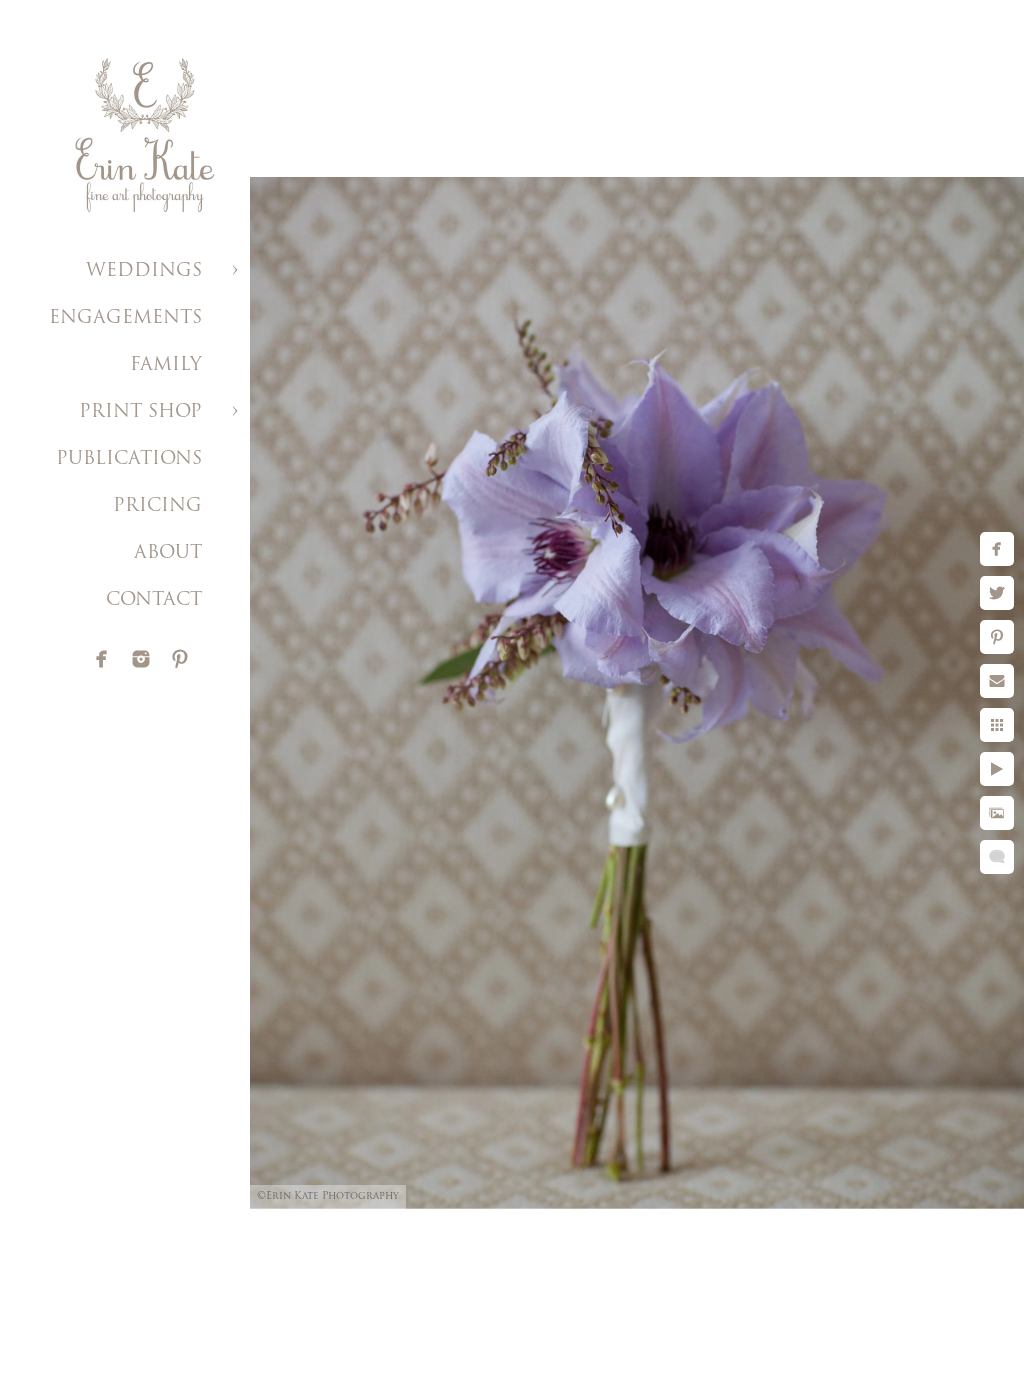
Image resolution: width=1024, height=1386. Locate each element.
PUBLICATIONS (129, 460)
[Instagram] (141, 659)
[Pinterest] (180, 659)
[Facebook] (102, 659)
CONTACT (154, 601)
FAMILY (166, 366)
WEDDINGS (144, 272)
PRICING (157, 507)
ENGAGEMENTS (125, 319)
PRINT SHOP (140, 413)
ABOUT (168, 554)
